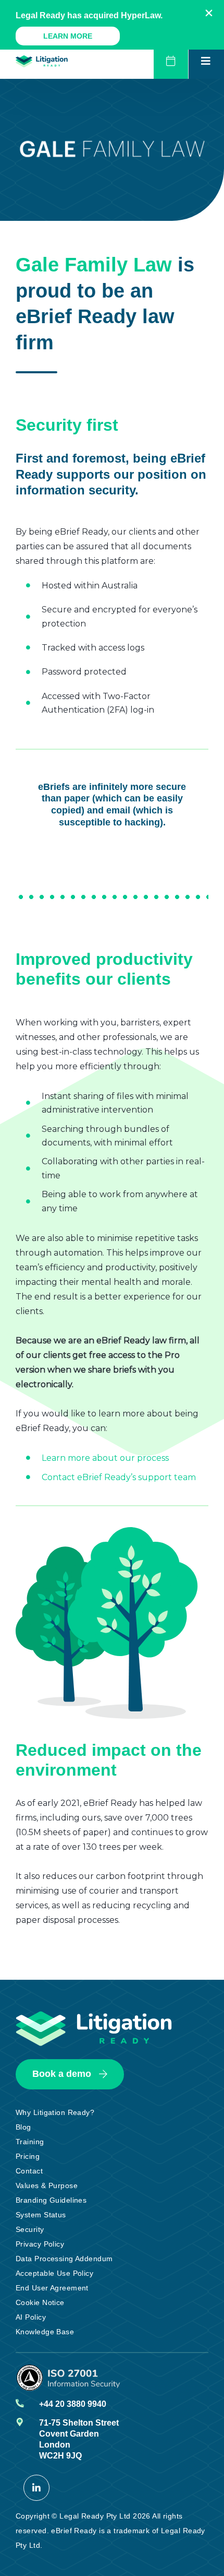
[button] (209, 13)
